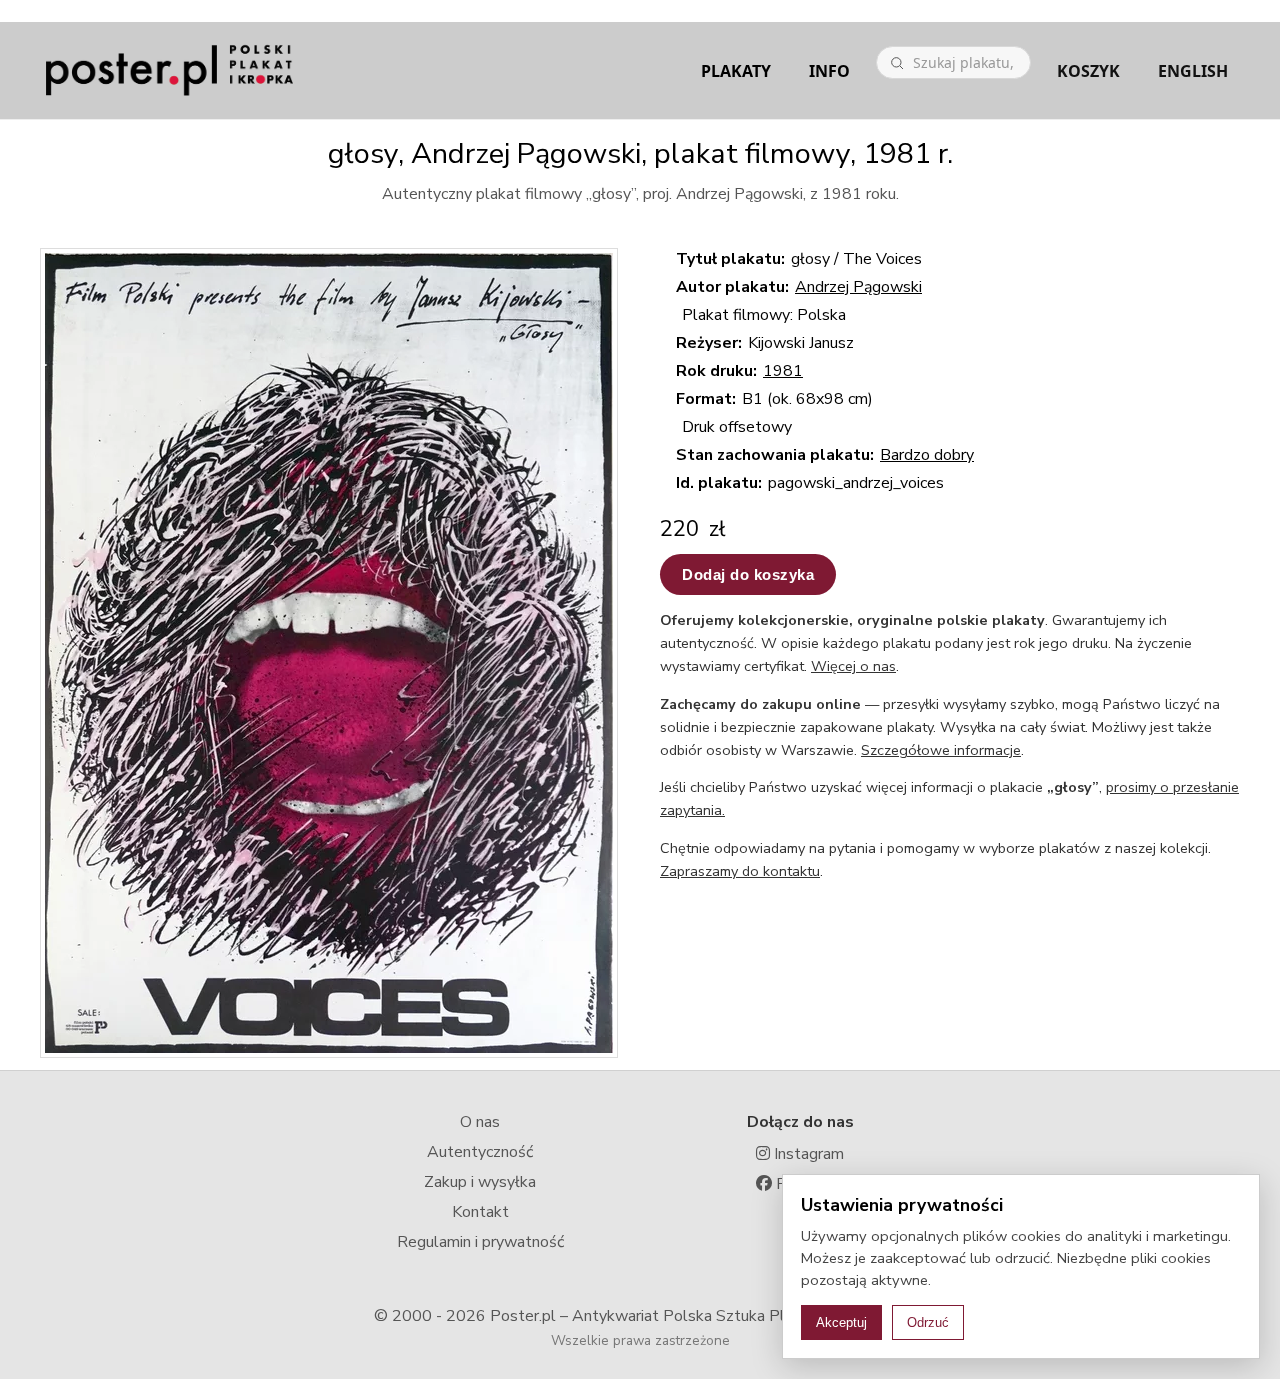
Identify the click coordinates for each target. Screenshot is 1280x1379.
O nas (480, 1122)
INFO (829, 71)
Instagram (807, 1154)
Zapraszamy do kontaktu (740, 871)
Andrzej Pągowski (858, 287)
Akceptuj (841, 1322)
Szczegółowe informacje (941, 750)
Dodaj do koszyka (748, 574)
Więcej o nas (853, 666)
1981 (783, 371)
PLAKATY (736, 71)
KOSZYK (1088, 71)
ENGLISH (1193, 71)
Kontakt (480, 1212)
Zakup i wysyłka (480, 1182)
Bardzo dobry (927, 455)
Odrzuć (928, 1322)
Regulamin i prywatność (480, 1242)
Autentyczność (480, 1152)
